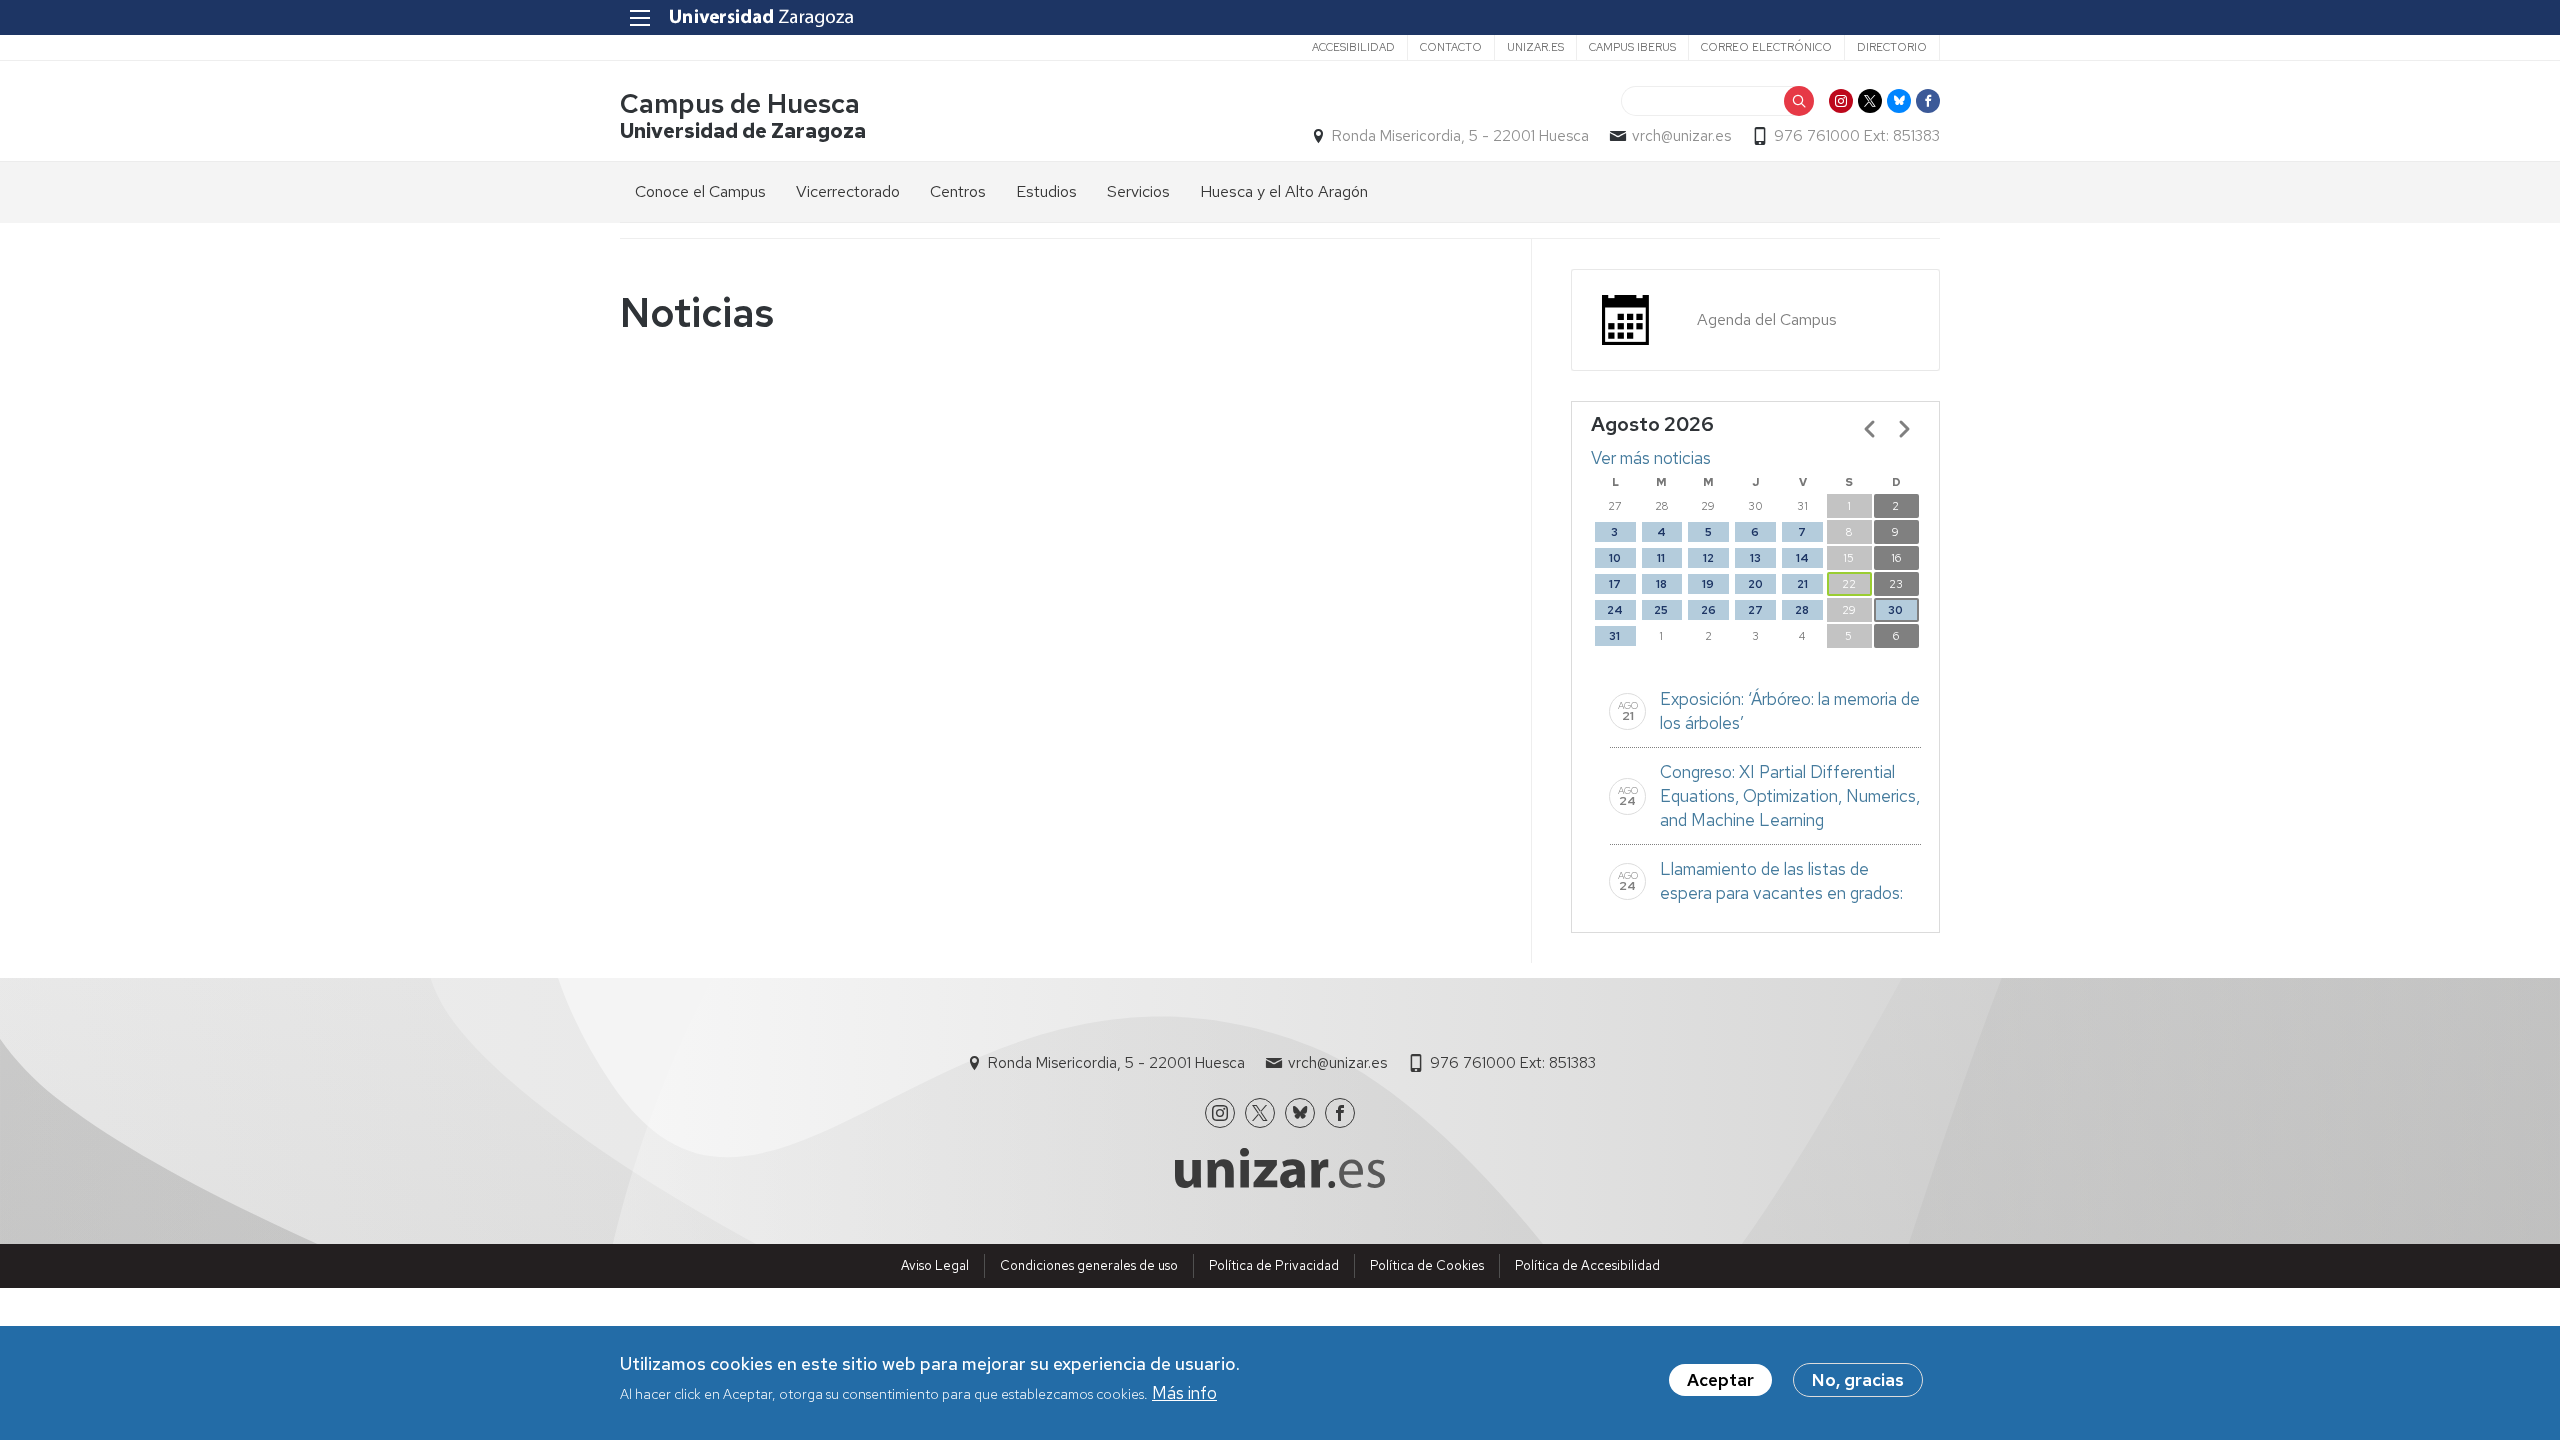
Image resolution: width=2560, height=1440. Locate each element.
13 (1755, 558)
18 (1661, 584)
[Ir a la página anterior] (1870, 429)
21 (1802, 584)
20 (1755, 584)
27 (1755, 610)
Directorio (1892, 47)
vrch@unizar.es (1681, 136)
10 (1615, 558)
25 (1661, 610)
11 (1661, 558)
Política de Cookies (1427, 1265)
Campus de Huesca (740, 103)
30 (1895, 610)
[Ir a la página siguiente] (1904, 429)
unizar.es (1535, 47)
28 (1802, 610)
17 (1615, 584)
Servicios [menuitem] (1138, 191)
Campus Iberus (1632, 47)
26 (1708, 610)
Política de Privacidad (1274, 1265)
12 (1708, 558)
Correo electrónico (1766, 47)
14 (1802, 558)
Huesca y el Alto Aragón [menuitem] (1284, 191)
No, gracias (1858, 1380)
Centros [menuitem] (958, 191)
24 (1615, 610)
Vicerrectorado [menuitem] (848, 191)
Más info (1184, 1393)
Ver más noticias (1651, 458)
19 (1708, 584)
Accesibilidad (1353, 47)
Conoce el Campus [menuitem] (700, 191)
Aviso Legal (935, 1265)
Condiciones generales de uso (1089, 1265)
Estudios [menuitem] (1046, 191)
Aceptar (1720, 1380)
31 (1614, 636)
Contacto (1451, 47)
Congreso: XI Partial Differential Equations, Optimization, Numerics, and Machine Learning (1790, 796)
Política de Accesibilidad (1587, 1265)
